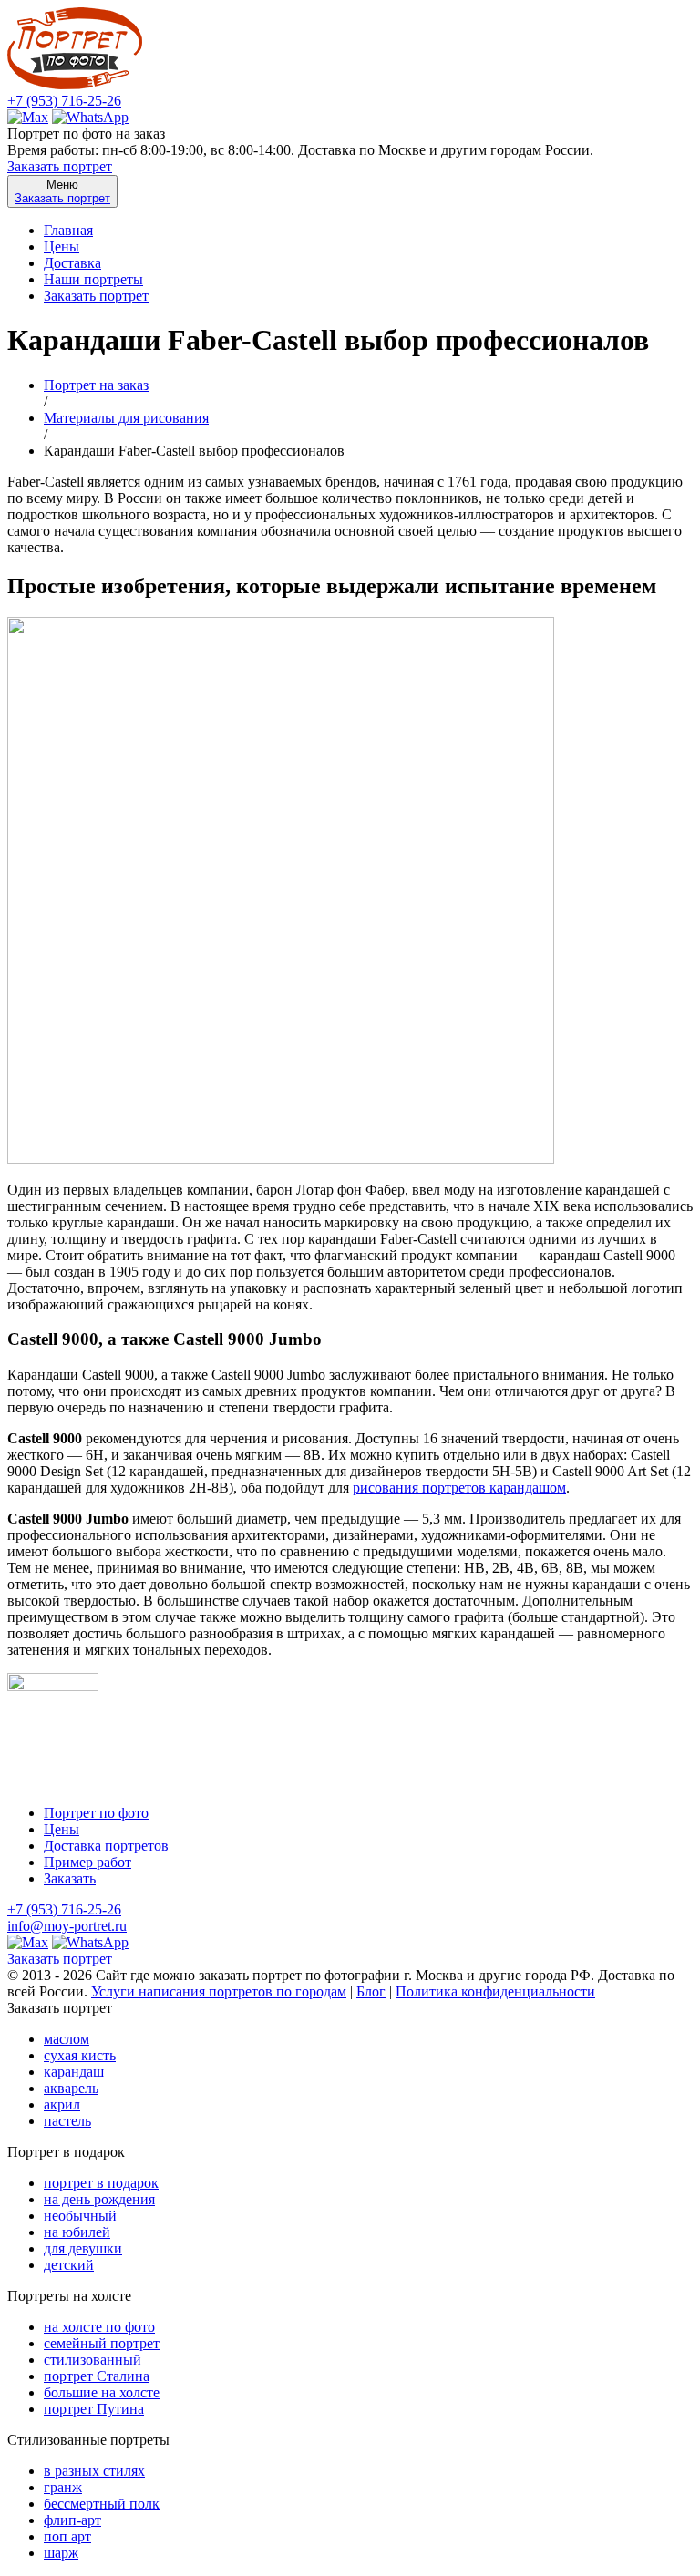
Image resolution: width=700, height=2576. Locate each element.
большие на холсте (102, 2392)
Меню (62, 191)
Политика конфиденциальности (495, 1991)
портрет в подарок (101, 2183)
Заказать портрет (60, 166)
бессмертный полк (102, 2504)
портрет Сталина (97, 2376)
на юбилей (77, 2232)
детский (69, 2265)
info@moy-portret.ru (67, 1926)
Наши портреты (93, 279)
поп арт (67, 2536)
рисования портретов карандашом (459, 1488)
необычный (80, 2216)
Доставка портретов (106, 1846)
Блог (371, 1991)
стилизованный (93, 2360)
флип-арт (72, 2520)
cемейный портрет (102, 2343)
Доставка (72, 263)
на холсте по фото (99, 2327)
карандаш (74, 2072)
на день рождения (99, 2199)
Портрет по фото (96, 1813)
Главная (68, 230)
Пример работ (87, 1862)
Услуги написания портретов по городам (219, 1991)
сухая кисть (80, 2055)
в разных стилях (94, 2471)
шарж (61, 2553)
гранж (63, 2487)
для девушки (83, 2248)
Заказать (70, 1878)
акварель (71, 2088)
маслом (67, 2039)
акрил (62, 2104)
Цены (62, 246)
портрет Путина (94, 2409)
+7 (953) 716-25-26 (64, 101)
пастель (67, 2121)
